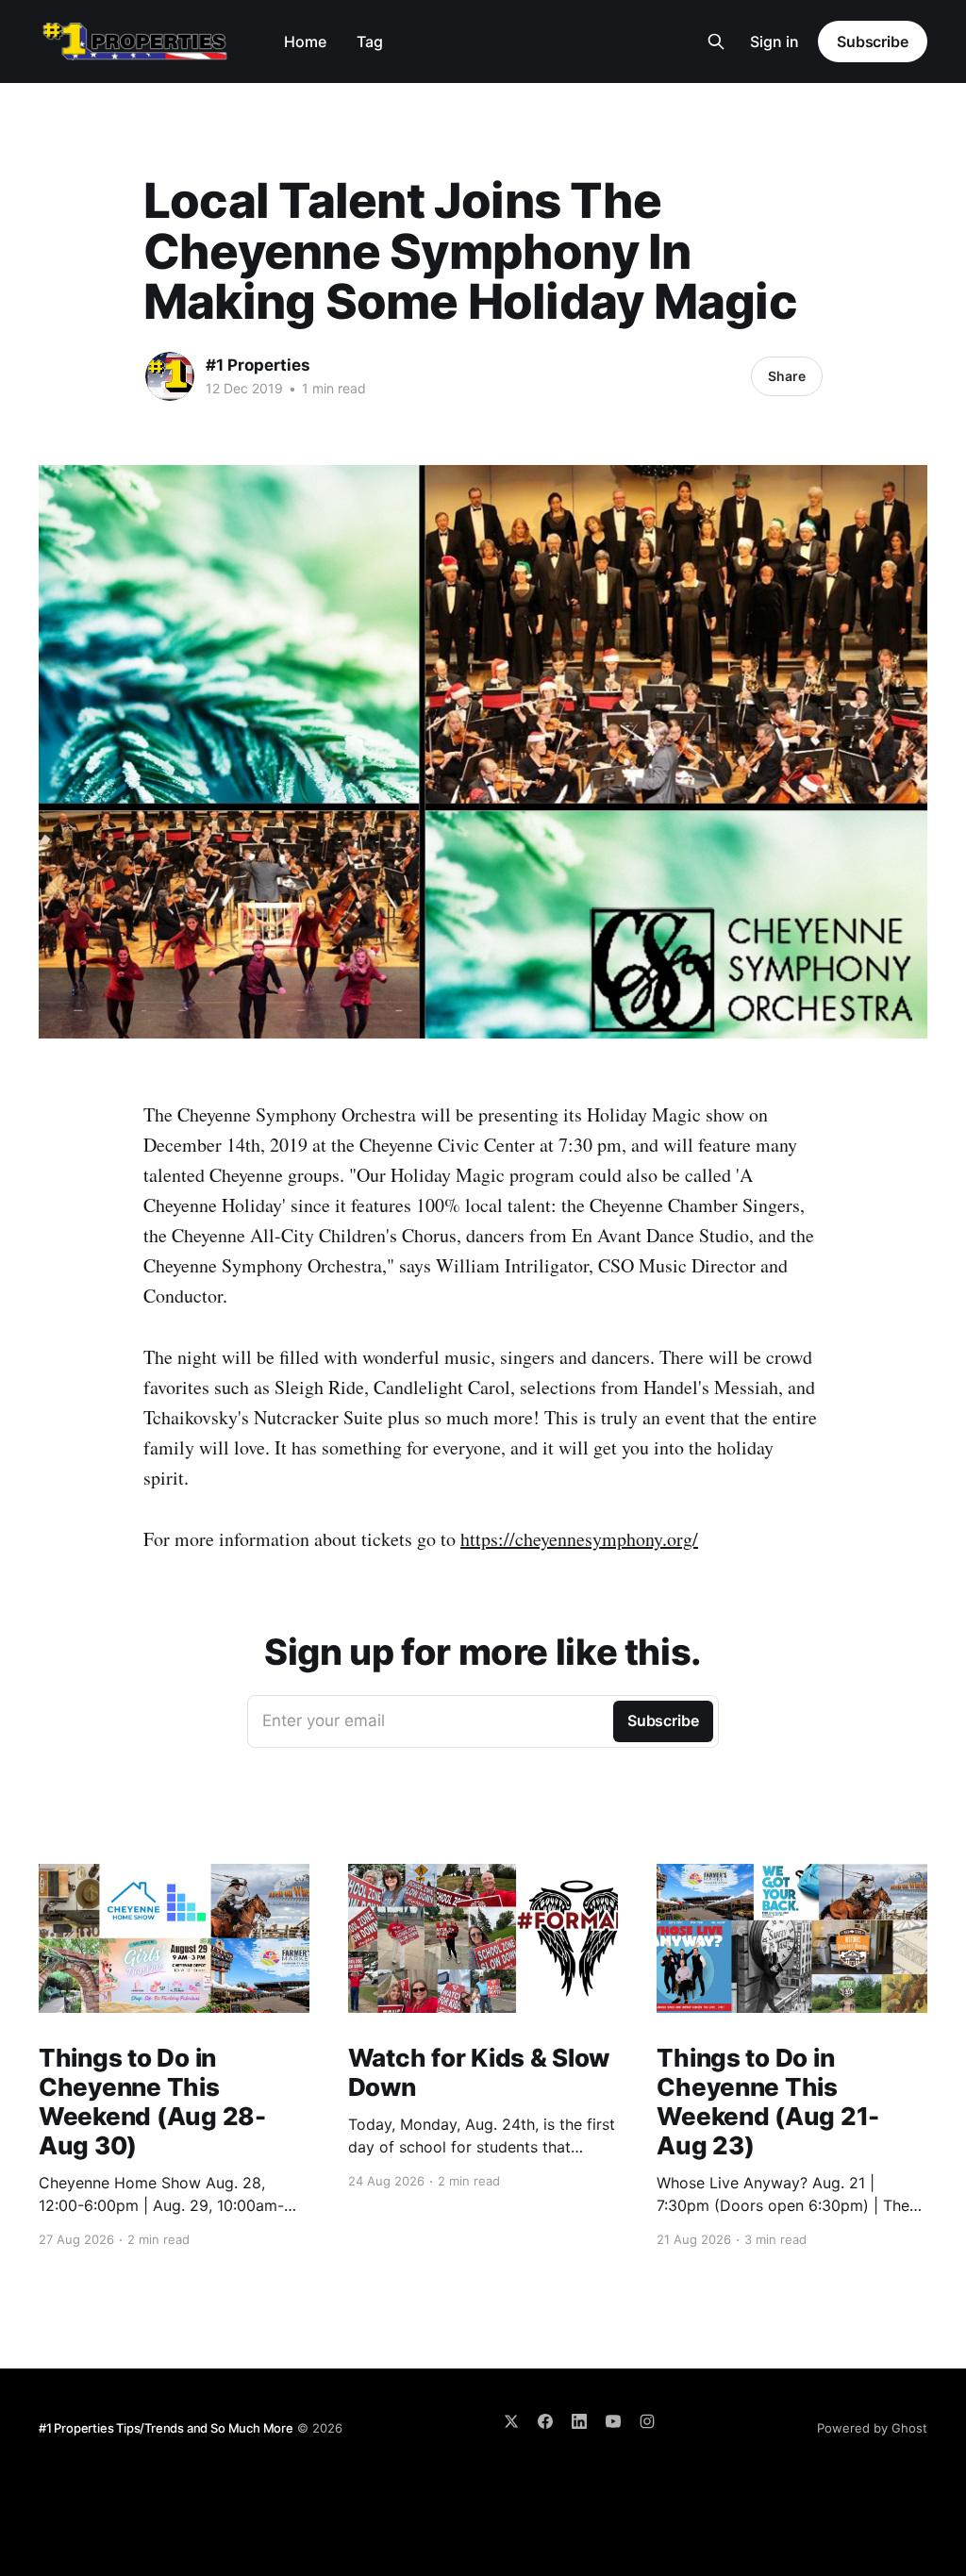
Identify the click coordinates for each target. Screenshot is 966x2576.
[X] (511, 2421)
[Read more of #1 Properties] (170, 376)
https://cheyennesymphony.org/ (579, 1539)
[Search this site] (716, 42)
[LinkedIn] (579, 2421)
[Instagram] (647, 2421)
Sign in (774, 42)
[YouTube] (613, 2421)
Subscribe (873, 42)
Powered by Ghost (872, 2428)
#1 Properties (258, 365)
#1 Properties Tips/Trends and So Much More (166, 2428)
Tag (370, 42)
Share (787, 376)
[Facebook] (545, 2421)
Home (305, 42)
